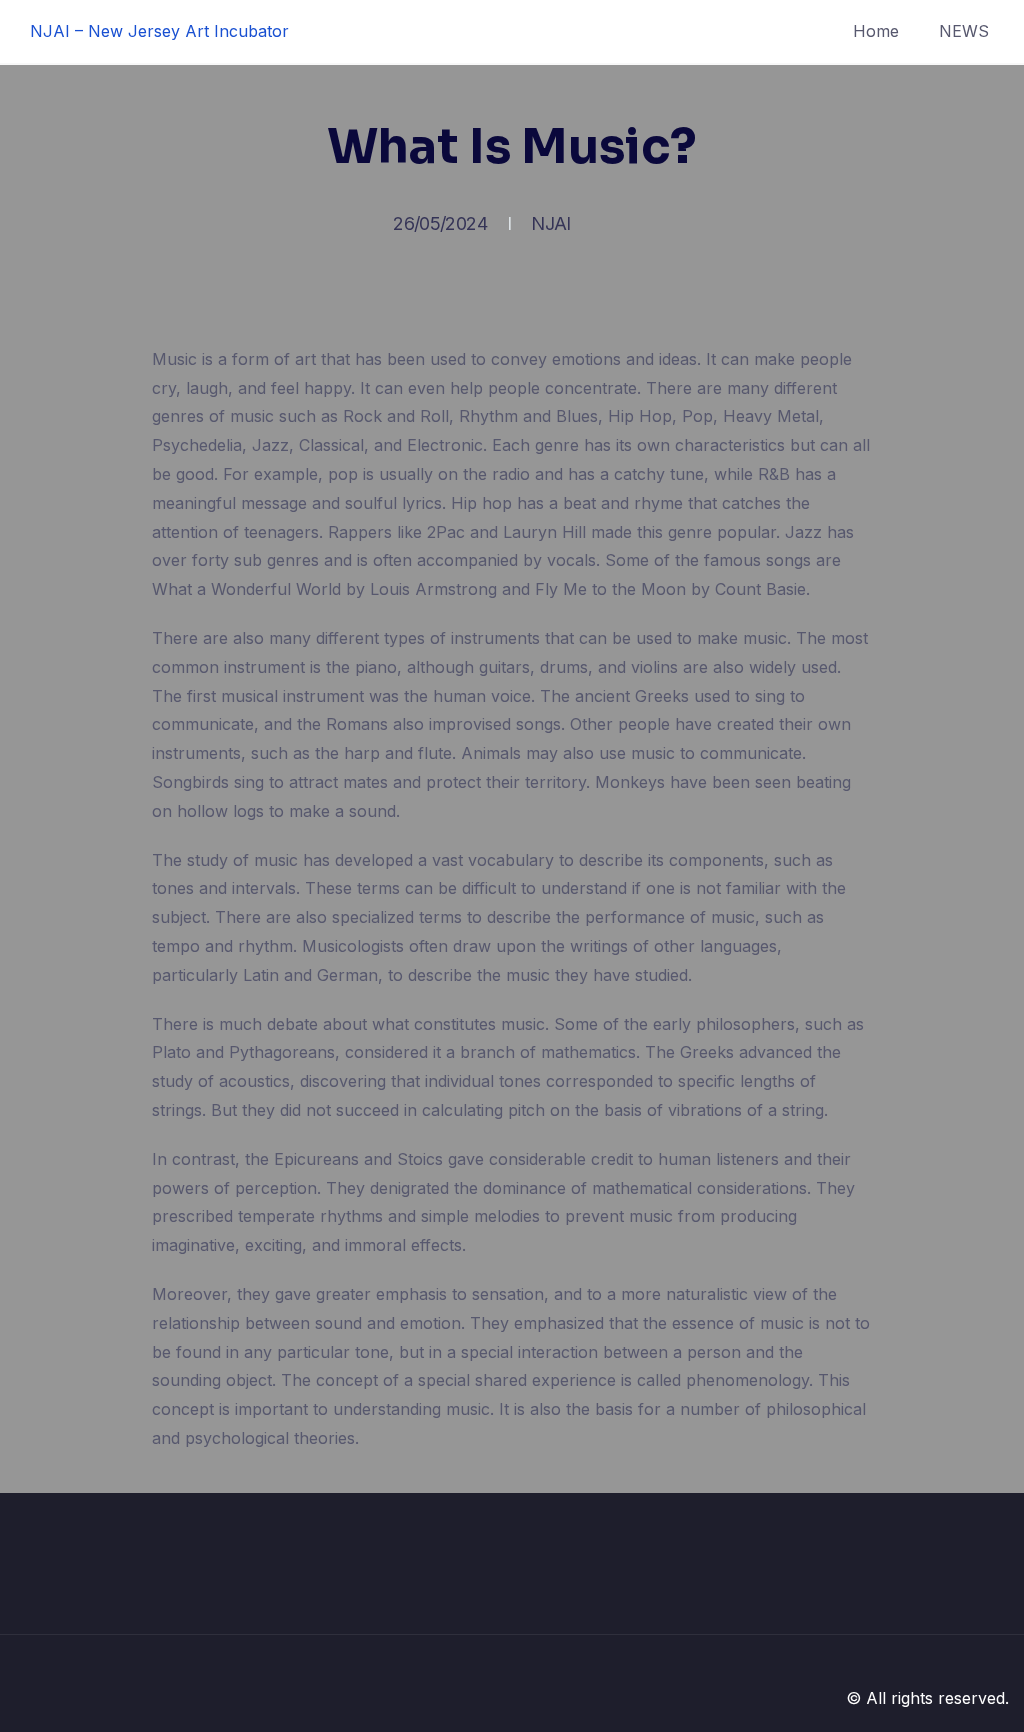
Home (876, 31)
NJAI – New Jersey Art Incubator (159, 31)
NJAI (550, 223)
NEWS (964, 31)
